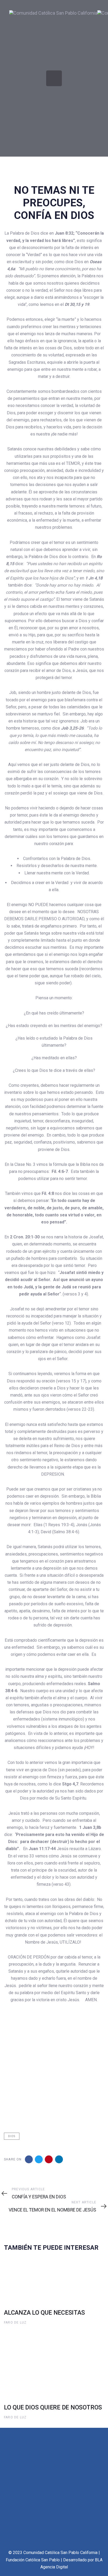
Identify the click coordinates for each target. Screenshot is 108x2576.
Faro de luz (15, 2323)
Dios (12, 2136)
